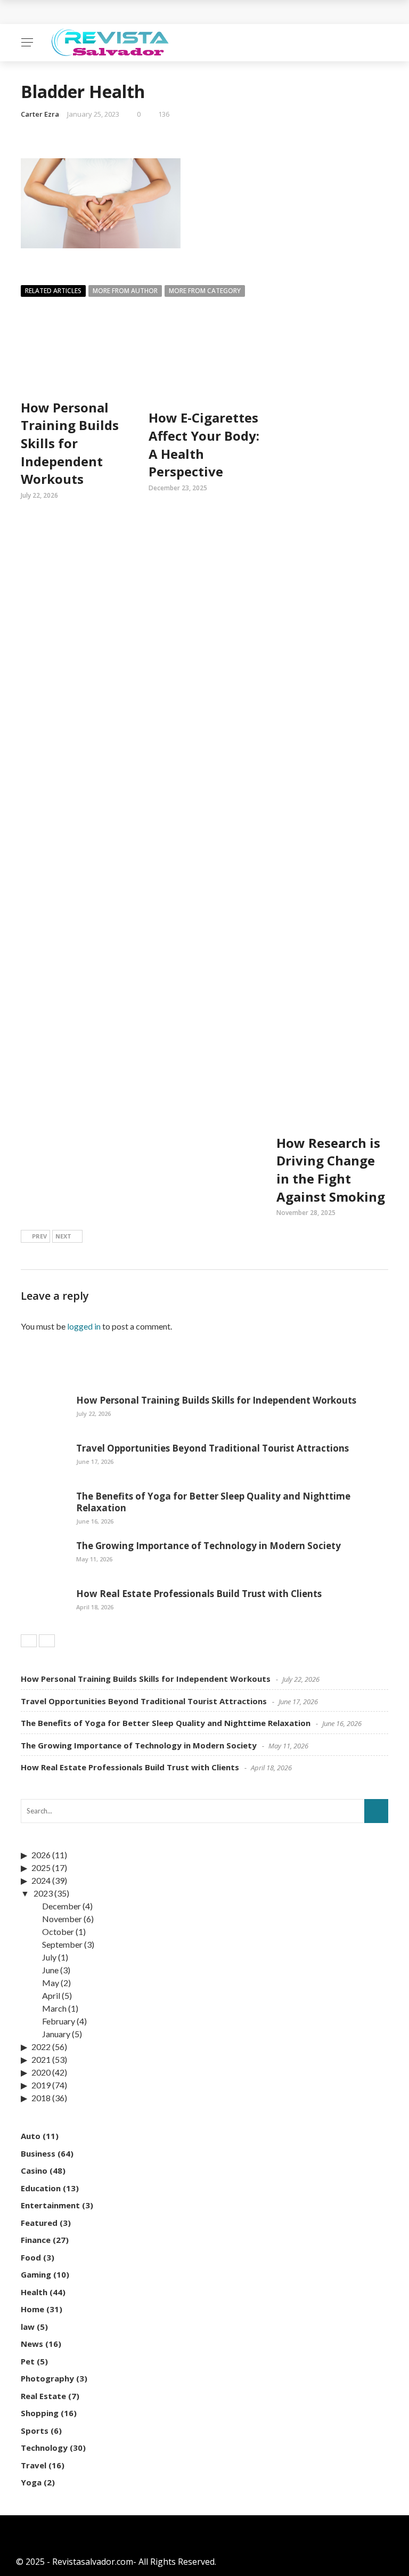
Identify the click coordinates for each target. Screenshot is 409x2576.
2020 (41, 2072)
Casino (34, 2170)
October (58, 1931)
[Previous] (29, 1641)
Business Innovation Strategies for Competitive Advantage (156, 12)
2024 (41, 1880)
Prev (39, 1236)
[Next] (47, 1641)
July (49, 1957)
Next (63, 1236)
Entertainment (50, 2205)
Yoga (31, 2482)
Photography (47, 2378)
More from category (205, 291)
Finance (36, 2240)
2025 (41, 1868)
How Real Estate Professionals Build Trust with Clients (199, 1594)
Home (32, 2309)
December (62, 1906)
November (62, 1919)
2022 (41, 2047)
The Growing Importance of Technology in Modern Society (208, 1546)
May (51, 1983)
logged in (84, 1326)
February (59, 2021)
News (32, 2344)
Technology (44, 2448)
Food (31, 2257)
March (54, 2008)
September (62, 1944)
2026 (41, 1855)
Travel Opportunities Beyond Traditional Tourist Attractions (212, 1448)
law (28, 2327)
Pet (28, 2361)
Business (38, 2153)
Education (41, 2188)
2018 (41, 2098)
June (50, 1970)
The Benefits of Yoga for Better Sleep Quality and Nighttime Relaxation (213, 1502)
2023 (43, 1893)
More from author (125, 291)
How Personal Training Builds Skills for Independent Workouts (70, 443)
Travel (34, 2465)
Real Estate (43, 2396)
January (56, 2034)
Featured (39, 2223)
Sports (35, 2431)
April (51, 1995)
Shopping (40, 2413)
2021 (41, 2059)
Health (34, 2292)
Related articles (53, 291)
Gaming (36, 2274)
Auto (31, 2136)
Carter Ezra (40, 114)
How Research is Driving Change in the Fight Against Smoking (331, 1170)
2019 (41, 2085)
